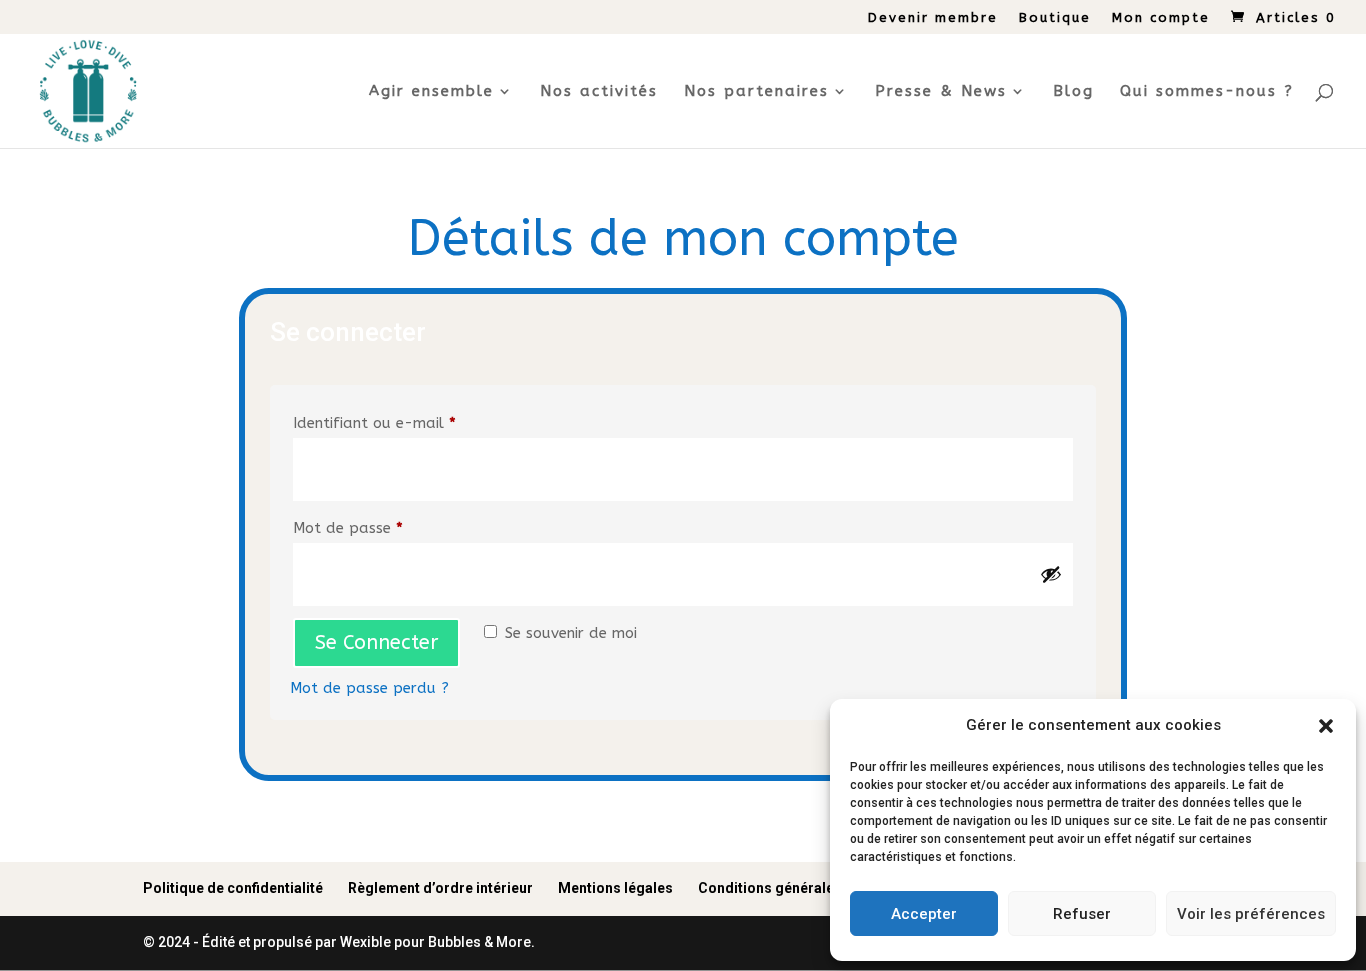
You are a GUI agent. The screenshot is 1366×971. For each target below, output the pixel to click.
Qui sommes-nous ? (1207, 92)
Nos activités (599, 92)
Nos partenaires (756, 92)
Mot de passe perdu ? (369, 688)
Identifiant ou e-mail (414, 422)
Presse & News (941, 92)
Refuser (1082, 914)
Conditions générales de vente (799, 888)
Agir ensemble (431, 92)
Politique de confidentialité (233, 888)
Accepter (924, 914)
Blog (1073, 92)
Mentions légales (615, 888)
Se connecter (376, 642)
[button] (1326, 726)
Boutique (1055, 18)
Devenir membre (933, 18)
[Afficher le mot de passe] (1051, 574)
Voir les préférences (1251, 914)
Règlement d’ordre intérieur (440, 888)
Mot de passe (388, 527)
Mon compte (1161, 18)
